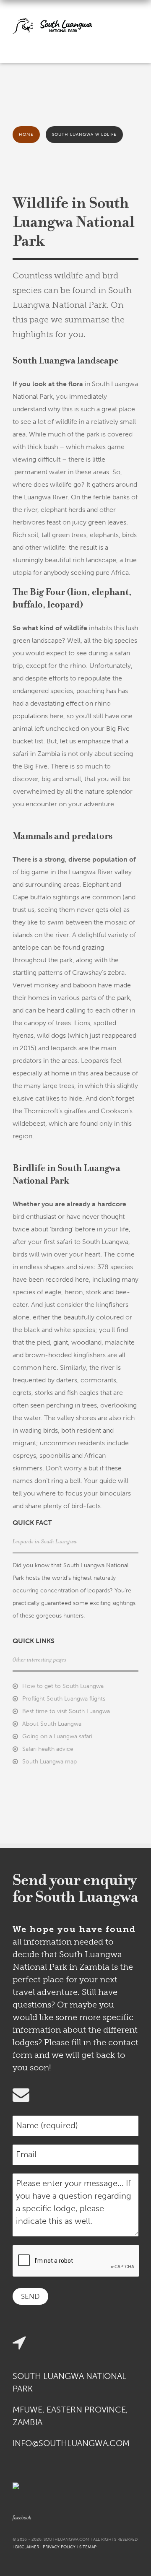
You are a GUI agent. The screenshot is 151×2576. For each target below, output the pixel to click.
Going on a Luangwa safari (57, 1736)
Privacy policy (59, 2547)
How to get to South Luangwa (63, 1686)
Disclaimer (27, 2547)
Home (26, 135)
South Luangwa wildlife (84, 135)
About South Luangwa (52, 1724)
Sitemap (88, 2547)
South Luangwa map (49, 1762)
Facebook (22, 2518)
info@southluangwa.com (71, 2443)
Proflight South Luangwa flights (64, 1699)
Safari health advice (48, 1749)
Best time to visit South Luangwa (66, 1711)
